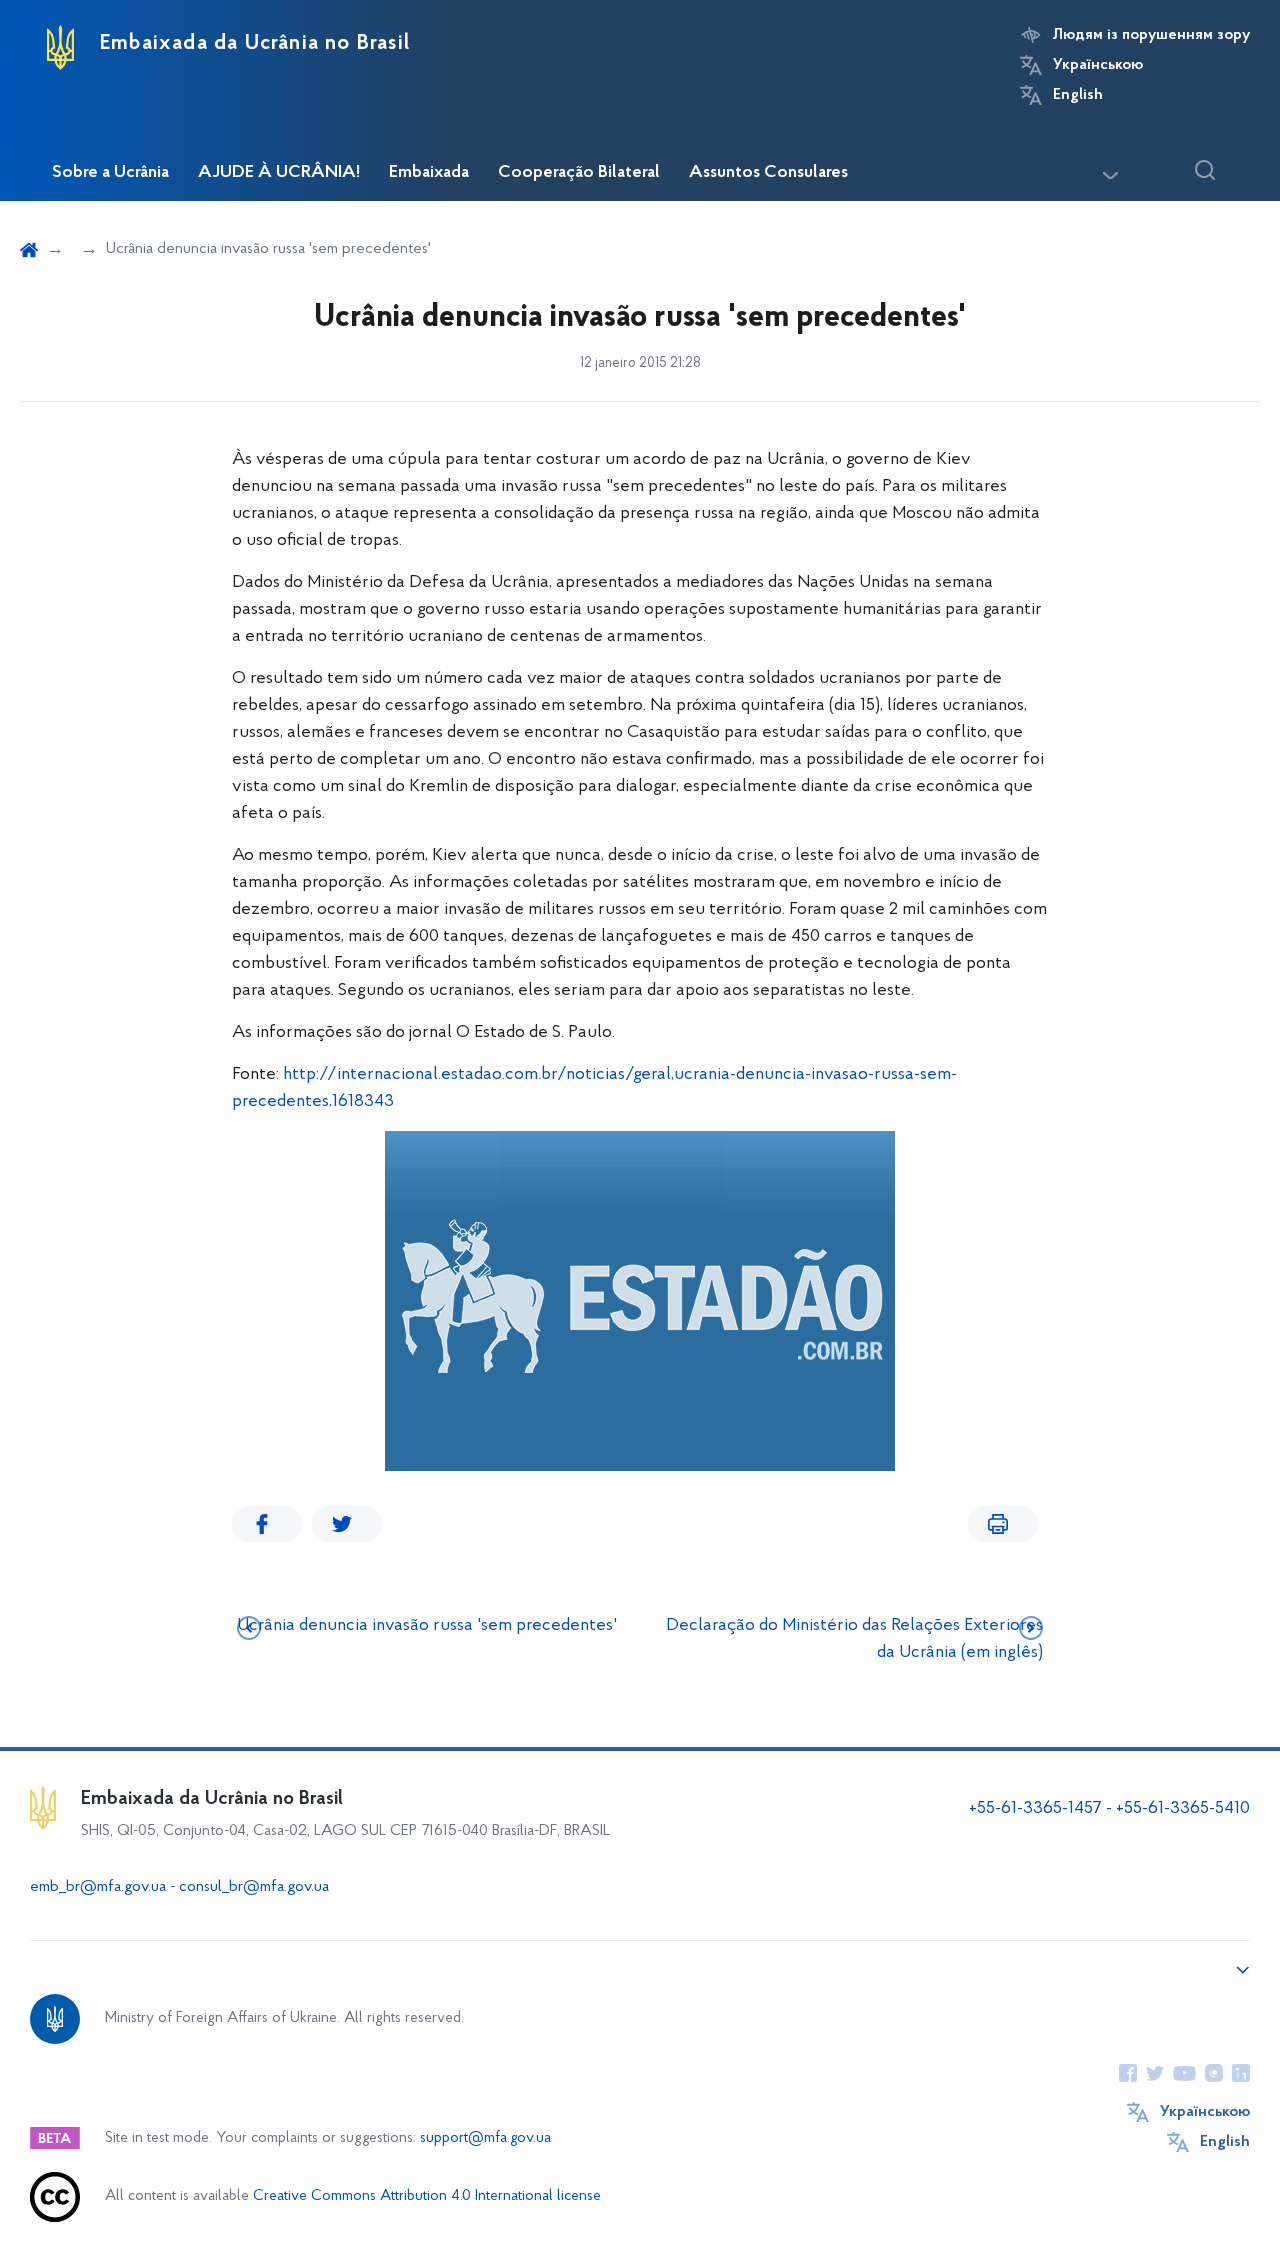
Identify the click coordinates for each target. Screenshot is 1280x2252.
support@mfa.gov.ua (485, 2138)
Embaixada (429, 173)
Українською (1098, 65)
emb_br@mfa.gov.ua (98, 1887)
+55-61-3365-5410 (1183, 1809)
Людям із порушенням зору (1151, 35)
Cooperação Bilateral (579, 173)
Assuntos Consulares (768, 173)
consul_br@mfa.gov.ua (254, 1887)
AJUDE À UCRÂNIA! (279, 173)
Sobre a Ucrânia (110, 173)
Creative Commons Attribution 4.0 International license (427, 2196)
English (1078, 95)
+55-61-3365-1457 (1035, 1809)
